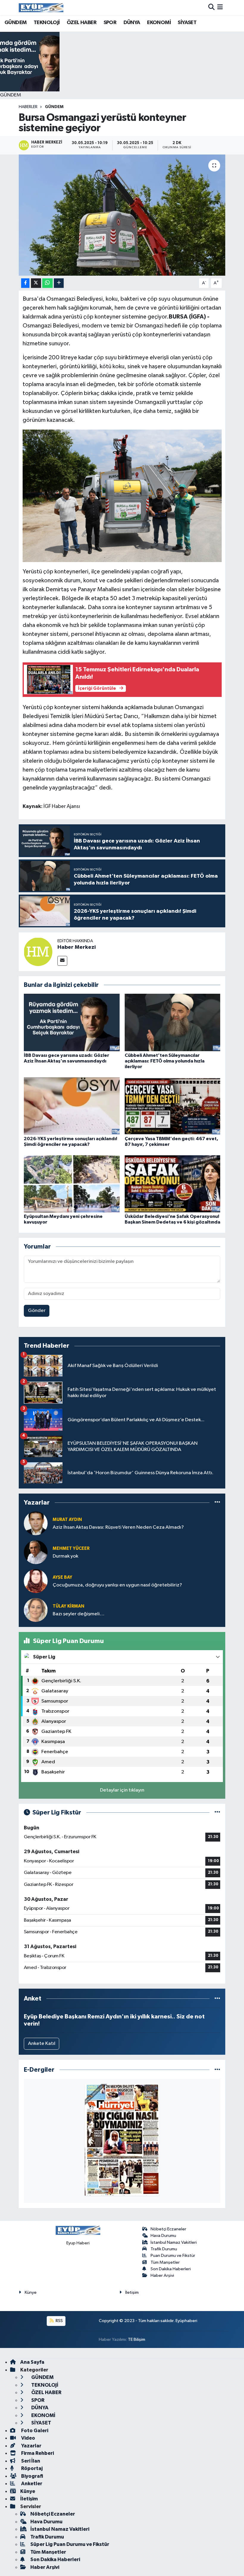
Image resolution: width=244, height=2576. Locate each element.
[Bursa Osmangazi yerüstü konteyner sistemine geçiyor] (122, 215)
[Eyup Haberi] (41, 8)
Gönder (37, 1311)
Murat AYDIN (67, 1520)
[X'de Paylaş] (36, 283)
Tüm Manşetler (165, 2262)
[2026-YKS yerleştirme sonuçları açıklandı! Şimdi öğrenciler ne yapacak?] (72, 1106)
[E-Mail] (62, 961)
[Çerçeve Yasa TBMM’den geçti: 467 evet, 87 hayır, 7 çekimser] (173, 1106)
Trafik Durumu (164, 2249)
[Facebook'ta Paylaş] (25, 283)
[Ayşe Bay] (36, 1581)
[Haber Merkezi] (38, 952)
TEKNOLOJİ (47, 23)
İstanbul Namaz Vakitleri (174, 2242)
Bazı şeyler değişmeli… (79, 1614)
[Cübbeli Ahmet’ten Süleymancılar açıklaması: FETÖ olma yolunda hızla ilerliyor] (173, 1022)
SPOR (110, 23)
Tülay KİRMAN (68, 1606)
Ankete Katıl (42, 2044)
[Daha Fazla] (59, 283)
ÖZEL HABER (82, 23)
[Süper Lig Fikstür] (217, 1813)
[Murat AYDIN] (36, 1523)
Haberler (28, 107)
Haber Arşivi (162, 2275)
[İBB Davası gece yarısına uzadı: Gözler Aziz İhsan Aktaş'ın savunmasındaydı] (72, 1022)
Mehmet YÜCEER (71, 1548)
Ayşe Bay (62, 1577)
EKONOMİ (159, 23)
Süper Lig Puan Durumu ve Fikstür (70, 2544)
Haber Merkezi (77, 947)
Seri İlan (30, 2461)
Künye (31, 2292)
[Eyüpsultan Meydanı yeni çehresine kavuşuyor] (72, 1184)
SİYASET (187, 23)
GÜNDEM (15, 23)
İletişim (132, 2292)
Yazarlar (31, 2446)
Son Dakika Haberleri (171, 2269)
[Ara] (211, 8)
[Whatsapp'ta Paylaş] (47, 283)
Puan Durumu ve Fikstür (173, 2256)
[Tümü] (217, 1502)
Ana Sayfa (32, 2362)
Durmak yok (65, 1556)
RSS (59, 2321)
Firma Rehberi (37, 2453)
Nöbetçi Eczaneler (168, 2229)
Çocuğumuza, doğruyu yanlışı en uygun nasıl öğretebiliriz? (117, 1585)
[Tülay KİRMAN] (36, 1610)
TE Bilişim (137, 2339)
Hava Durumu (163, 2236)
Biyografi (32, 2476)
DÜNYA (132, 23)
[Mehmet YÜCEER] (36, 1552)
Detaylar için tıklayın (122, 1790)
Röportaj (31, 2468)
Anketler (31, 2484)
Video (28, 2438)
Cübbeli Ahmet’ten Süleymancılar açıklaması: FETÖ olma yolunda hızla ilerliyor (165, 1061)
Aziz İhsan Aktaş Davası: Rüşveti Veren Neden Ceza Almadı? (118, 1527)
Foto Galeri (34, 2431)
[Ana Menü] (220, 8)
